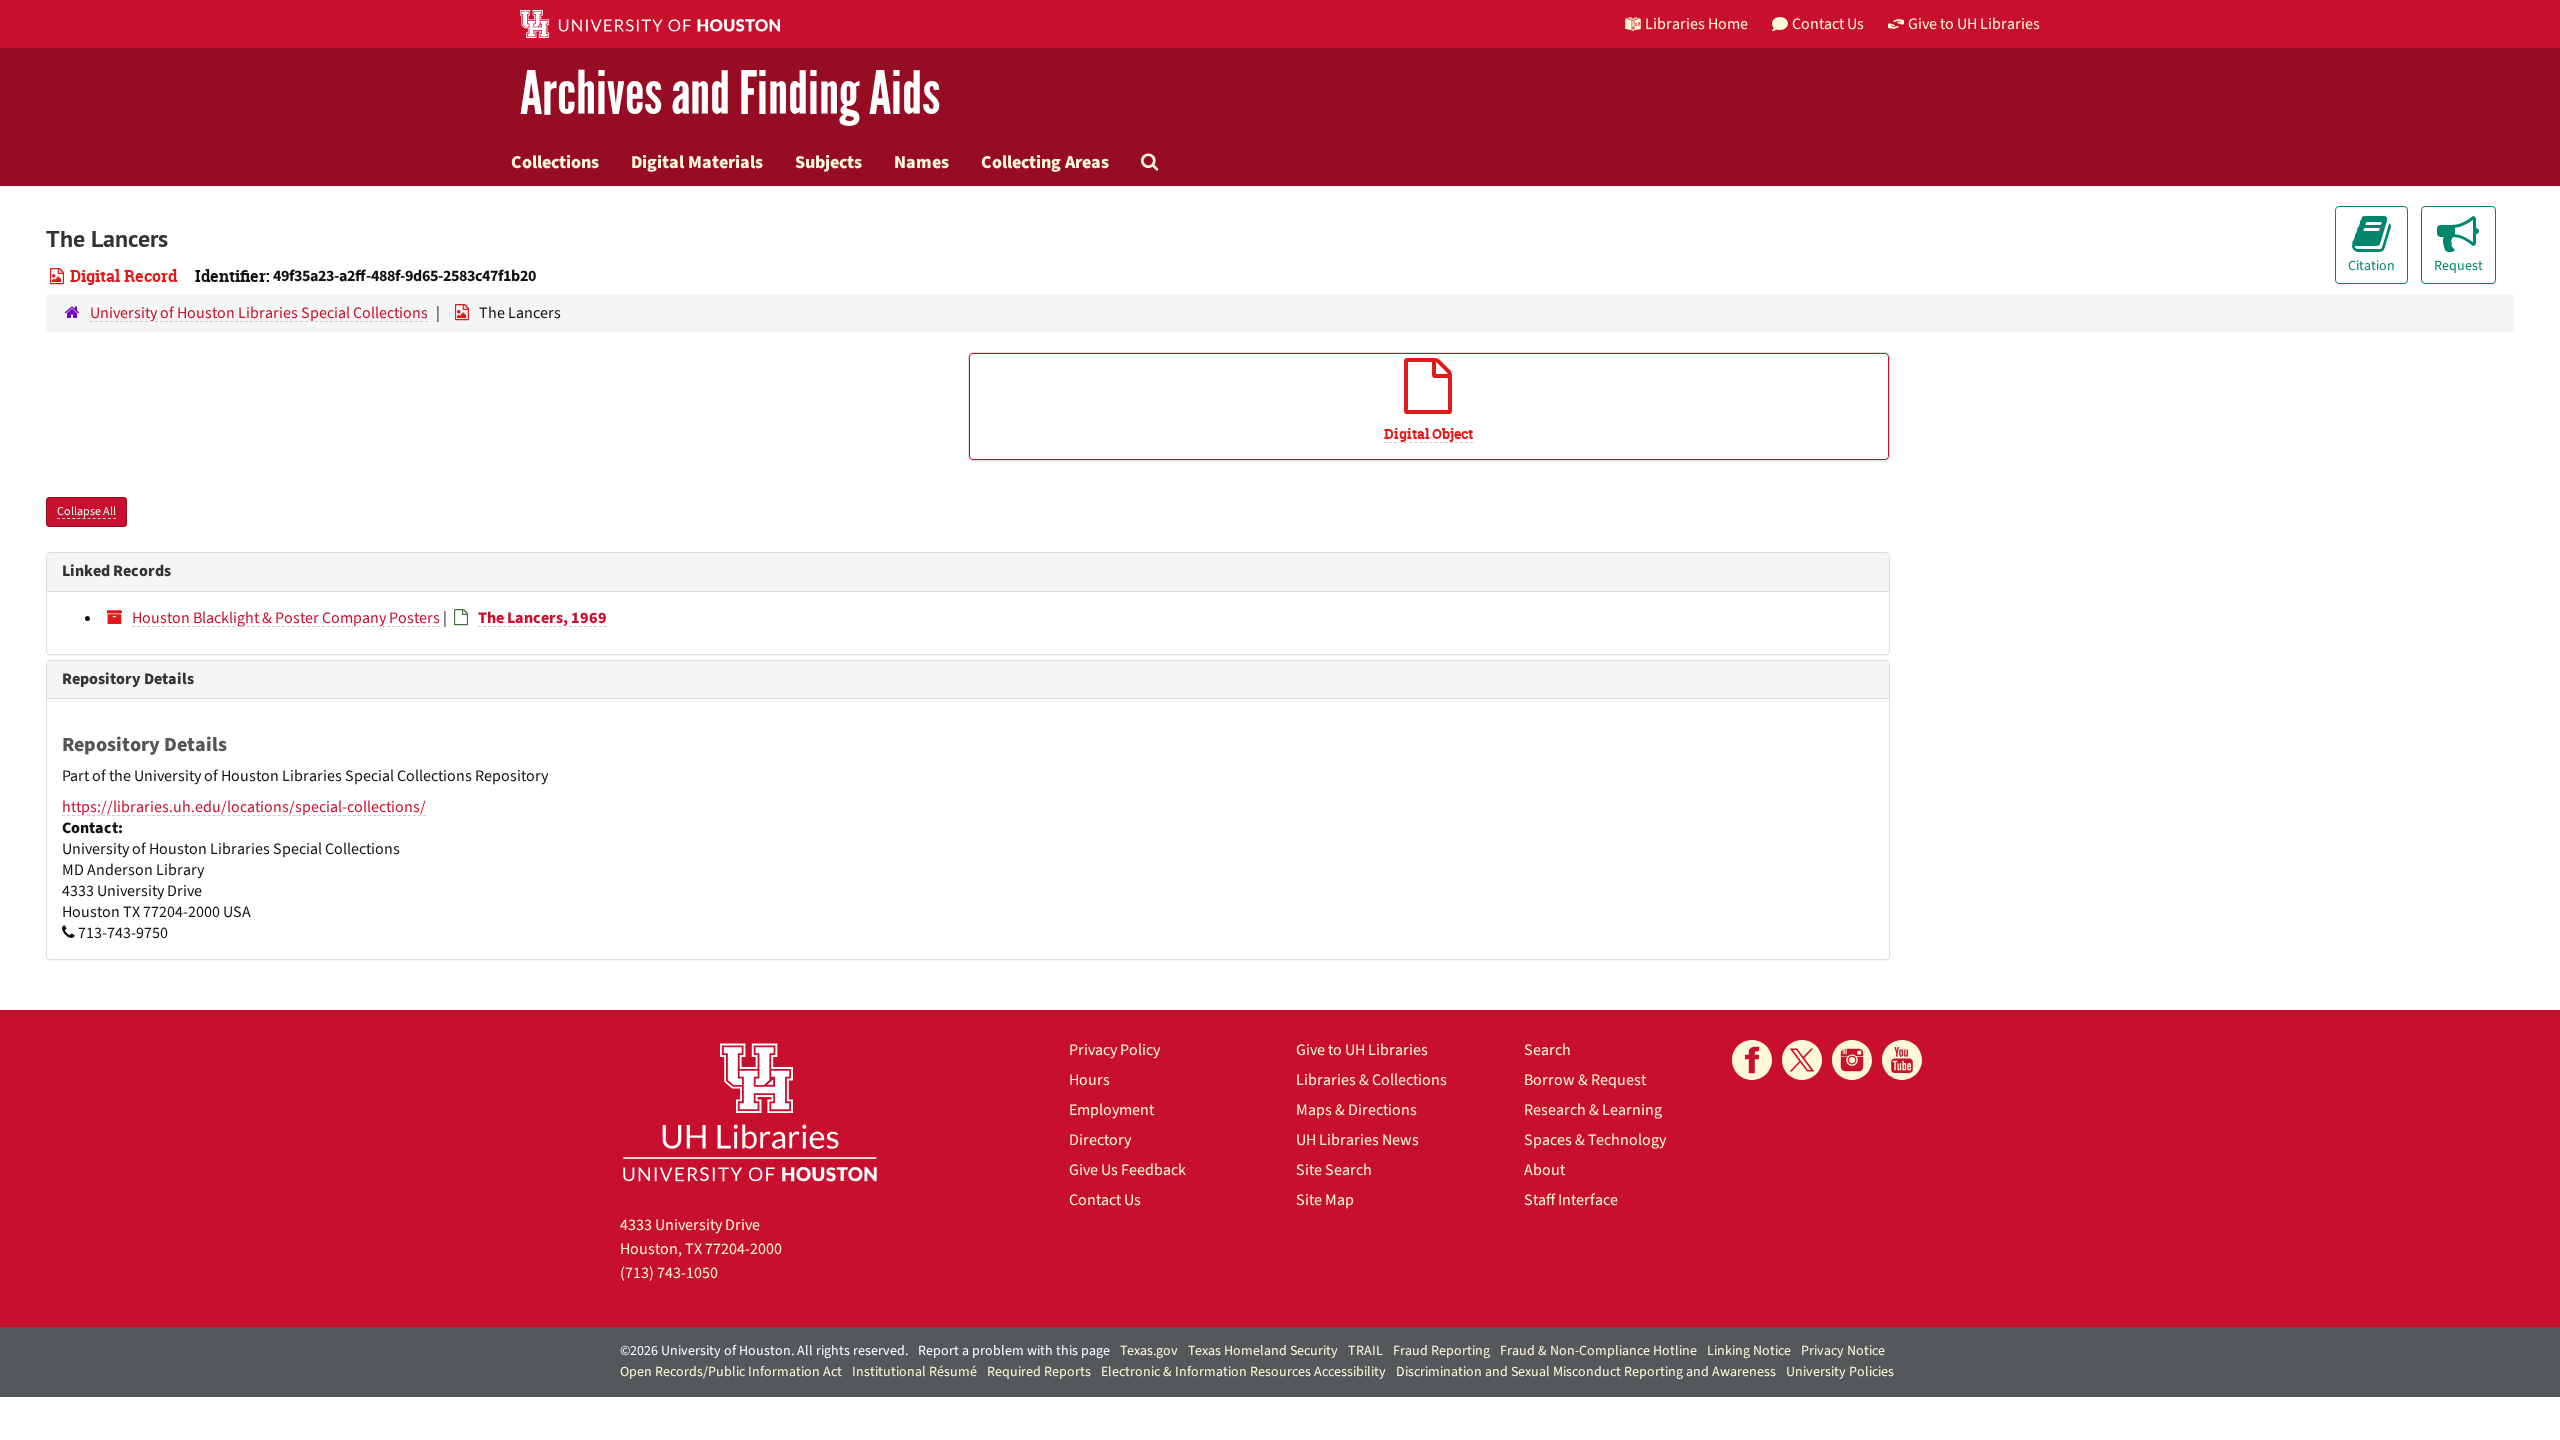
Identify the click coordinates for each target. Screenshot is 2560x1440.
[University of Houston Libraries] (750, 1111)
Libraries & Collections (1371, 1080)
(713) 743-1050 (669, 1273)
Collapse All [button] (86, 511)
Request (2458, 266)
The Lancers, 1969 (542, 618)
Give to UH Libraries (1362, 1050)
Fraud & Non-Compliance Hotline (1598, 1351)
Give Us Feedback (1127, 1170)
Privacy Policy (1114, 1050)
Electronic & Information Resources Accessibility (1243, 1372)
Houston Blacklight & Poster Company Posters (286, 618)
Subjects (828, 162)
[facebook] (1752, 1060)
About (1544, 1170)
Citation (2371, 266)
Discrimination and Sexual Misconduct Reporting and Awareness (1586, 1372)
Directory (1100, 1140)
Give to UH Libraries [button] (1974, 24)
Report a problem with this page (1014, 1351)
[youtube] (1902, 1060)
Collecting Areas (1045, 162)
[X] (1802, 1060)
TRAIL (1365, 1351)
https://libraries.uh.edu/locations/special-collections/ (244, 807)
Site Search (1334, 1170)
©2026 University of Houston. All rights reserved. (764, 1351)
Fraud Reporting (1441, 1351)
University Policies (1840, 1372)
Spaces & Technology (1595, 1140)
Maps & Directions (1356, 1110)
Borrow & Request (1585, 1080)
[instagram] (1852, 1060)
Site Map (1325, 1200)
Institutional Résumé (914, 1372)
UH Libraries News (1357, 1140)
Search (1547, 1050)
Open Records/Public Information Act (731, 1372)
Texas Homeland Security (1263, 1351)
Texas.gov (1149, 1351)
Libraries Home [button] (1696, 24)
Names (921, 162)
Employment (1111, 1110)
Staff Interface (1571, 1200)
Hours (1089, 1080)
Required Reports (1039, 1372)
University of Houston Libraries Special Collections (259, 313)
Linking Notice (1749, 1351)
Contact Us (1105, 1200)
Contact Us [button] (1828, 24)
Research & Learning (1593, 1110)
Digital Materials (697, 162)
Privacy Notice (1843, 1351)
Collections (555, 162)
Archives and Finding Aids (730, 94)
